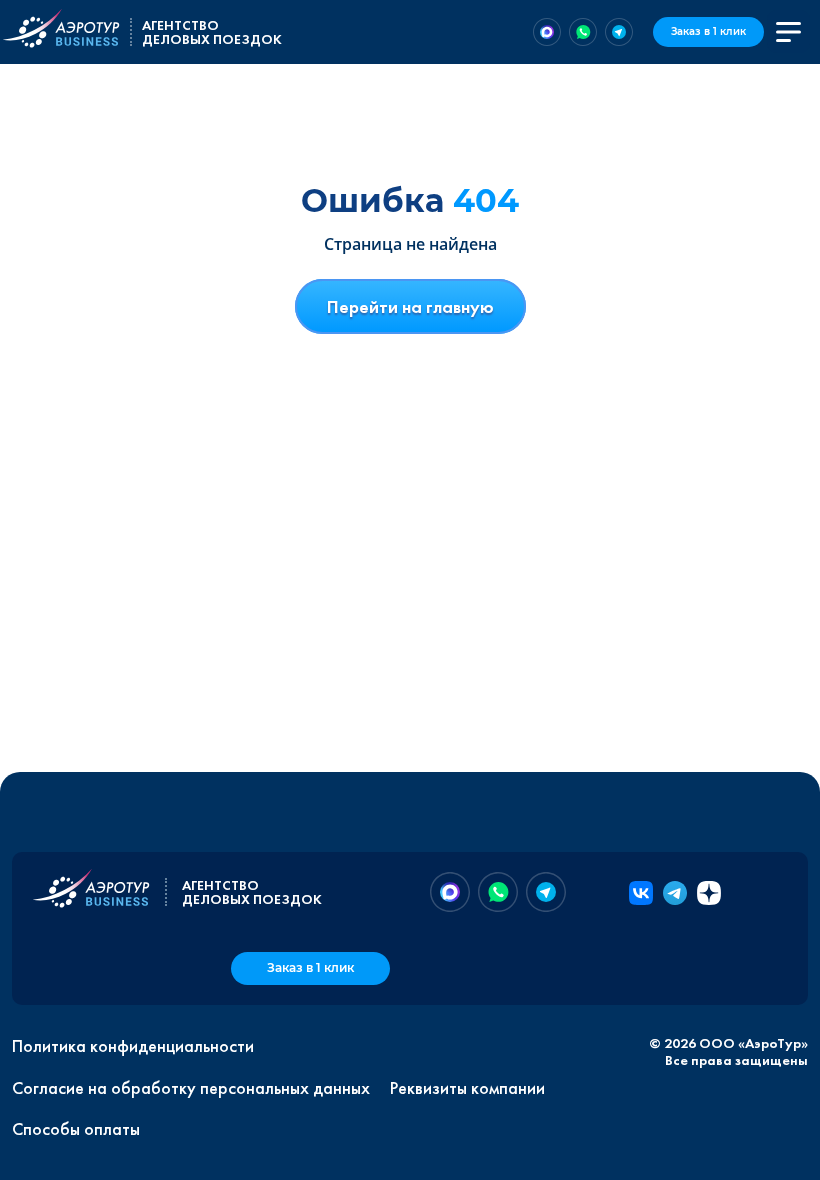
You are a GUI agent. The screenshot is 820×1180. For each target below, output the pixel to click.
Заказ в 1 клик (708, 31)
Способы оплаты (76, 1129)
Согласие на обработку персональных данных (191, 1088)
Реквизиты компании (467, 1088)
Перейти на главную (410, 306)
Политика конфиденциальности (133, 1046)
